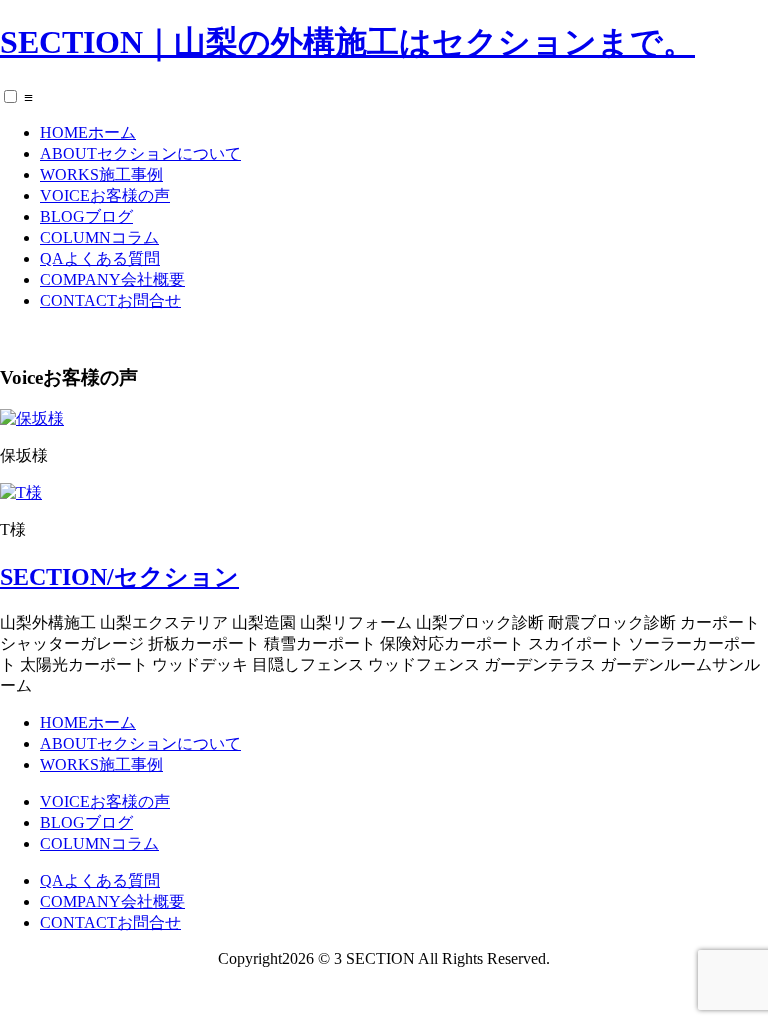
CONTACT (110, 300)
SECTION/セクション (119, 577)
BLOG (86, 216)
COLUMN (99, 237)
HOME (88, 132)
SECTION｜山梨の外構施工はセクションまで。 (347, 42)
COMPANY (112, 279)
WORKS (101, 174)
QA (100, 258)
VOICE (105, 195)
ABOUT (140, 153)
